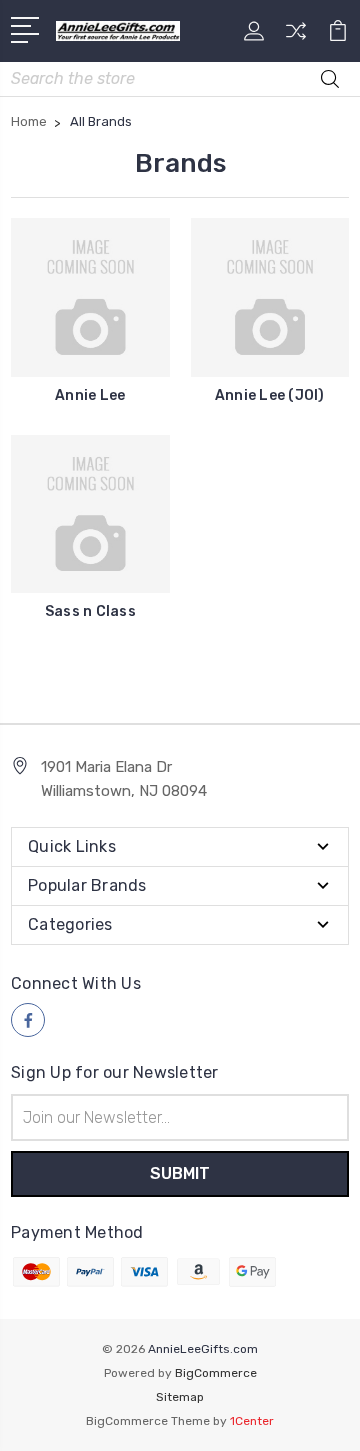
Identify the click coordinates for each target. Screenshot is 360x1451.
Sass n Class (90, 611)
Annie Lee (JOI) (270, 395)
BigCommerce (216, 1373)
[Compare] (296, 37)
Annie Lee (90, 395)
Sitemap (180, 1397)
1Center (252, 1421)
